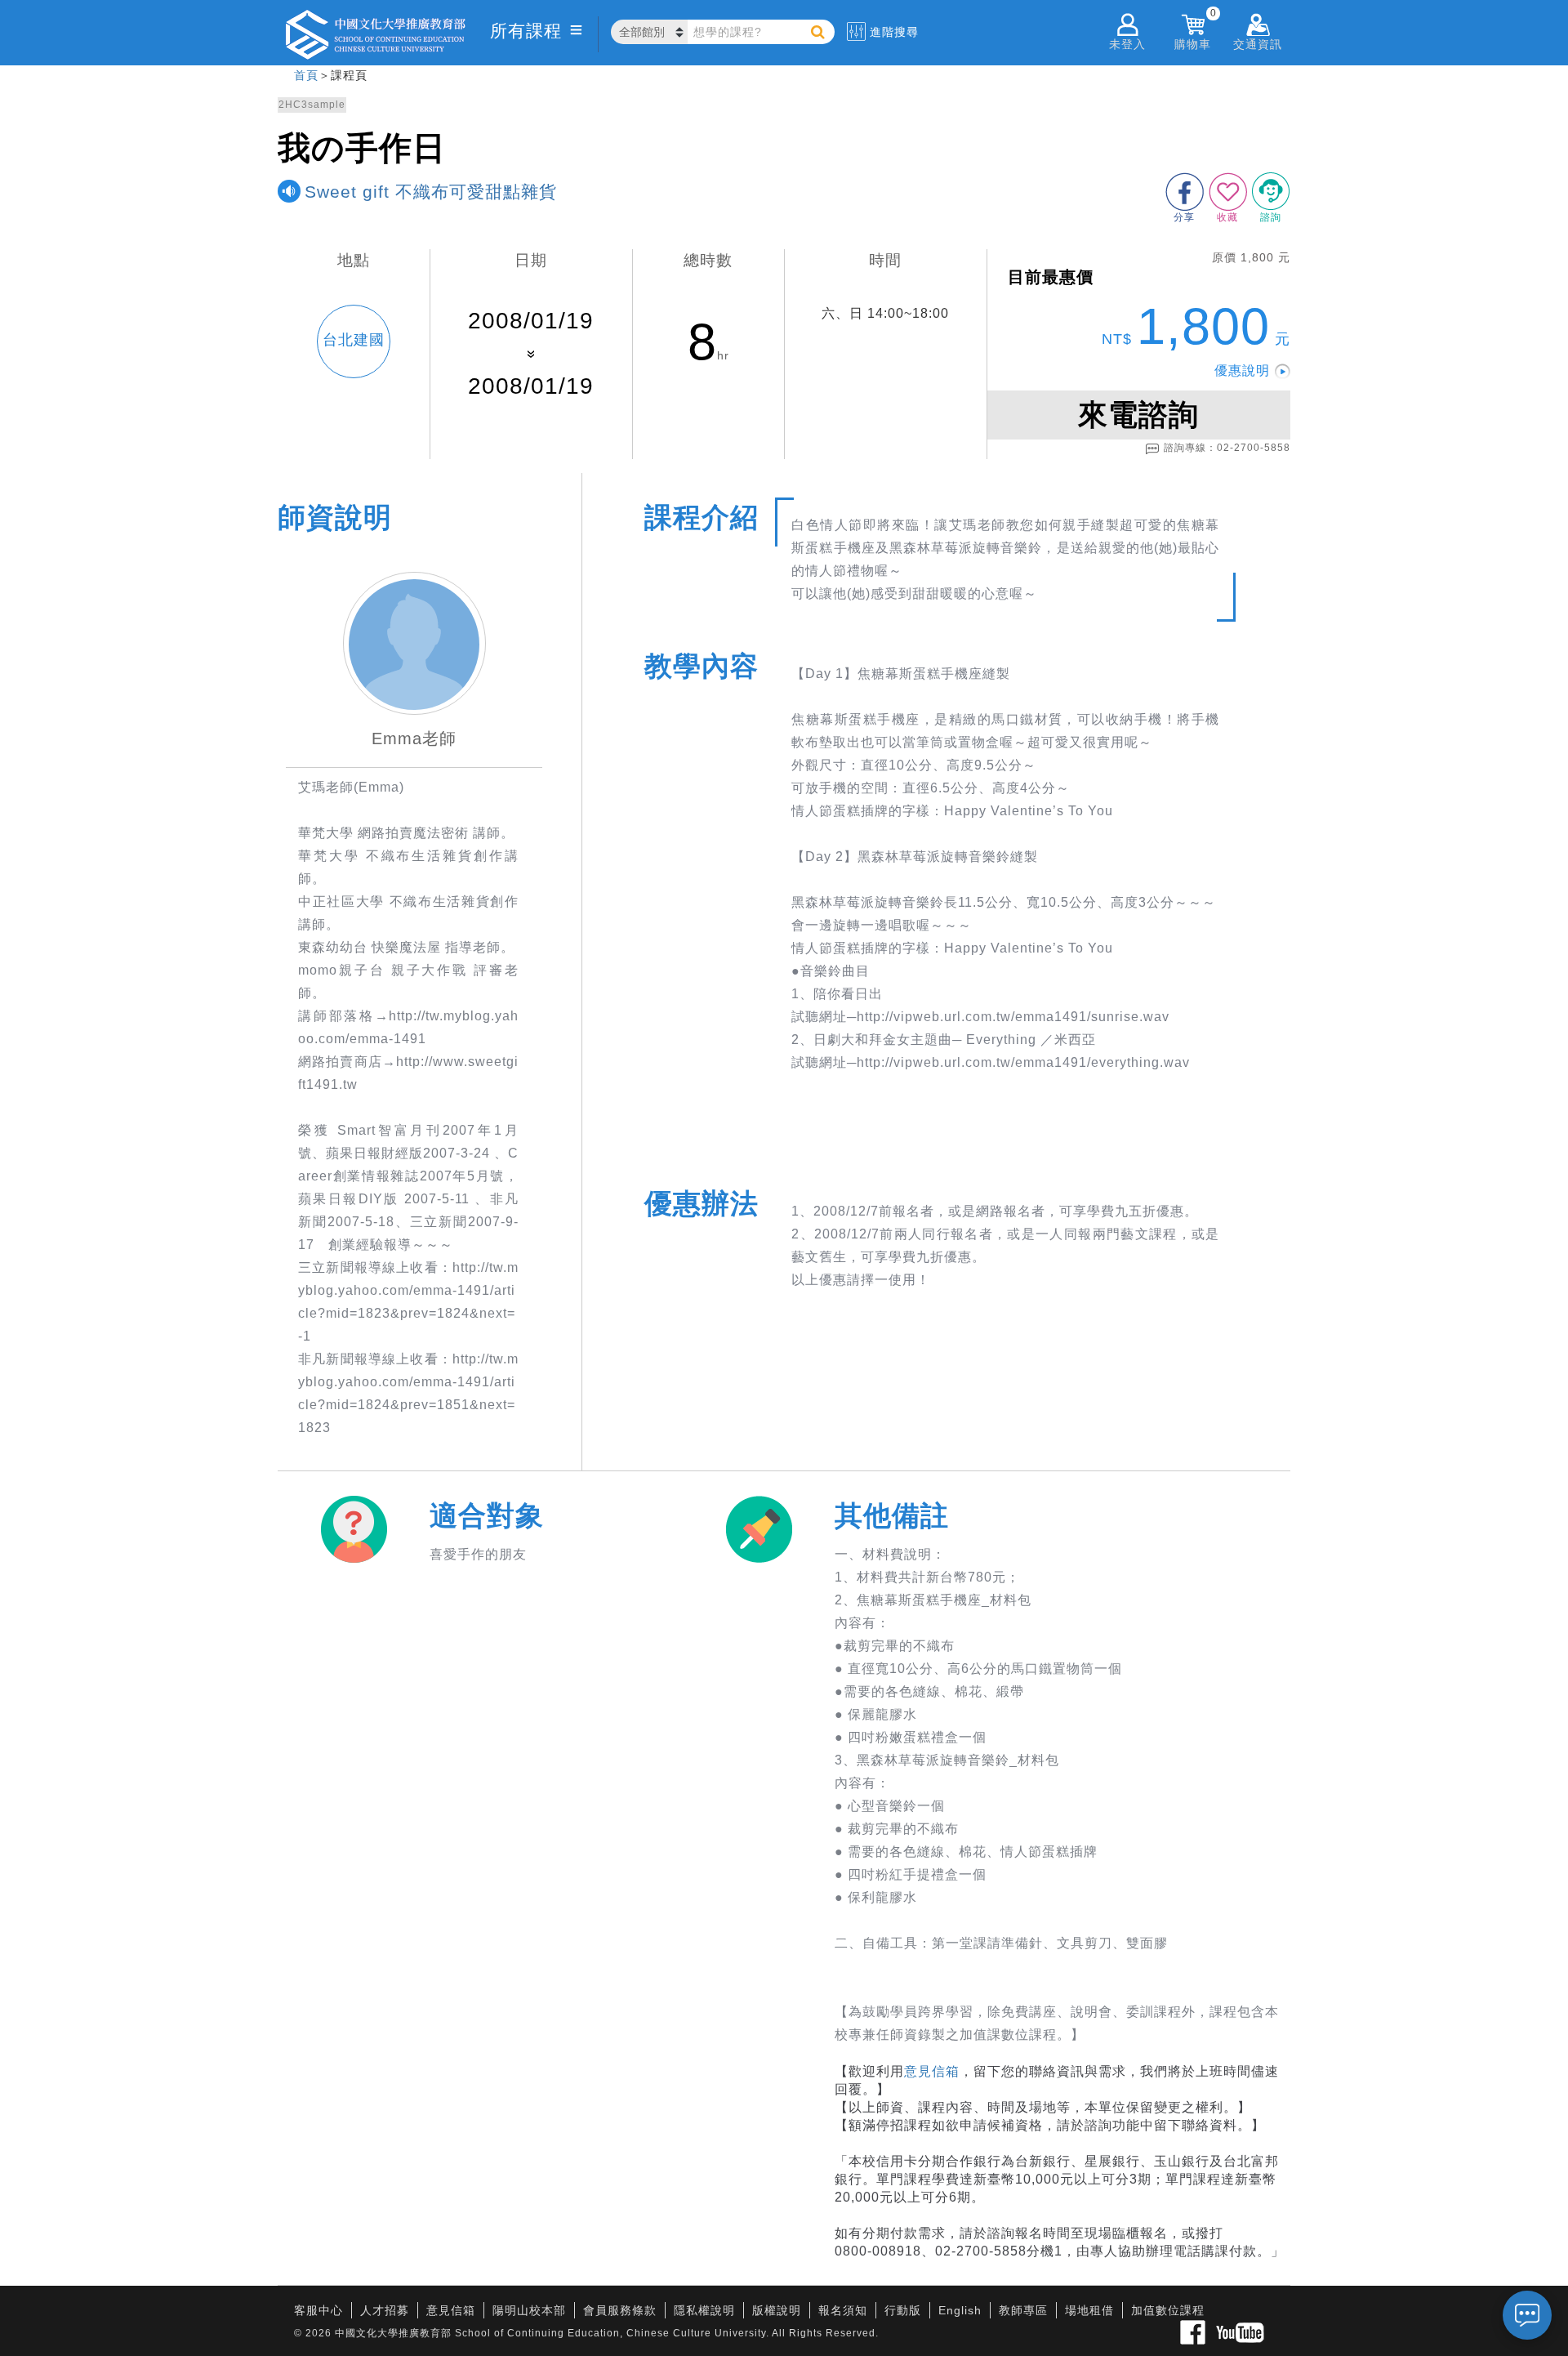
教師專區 (1023, 2310)
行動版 (903, 2310)
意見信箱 (932, 2071)
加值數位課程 (1168, 2310)
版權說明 (777, 2310)
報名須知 (843, 2310)
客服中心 (318, 2310)
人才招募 (385, 2310)
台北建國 (354, 340)
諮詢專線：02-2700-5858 (1227, 448)
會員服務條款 (620, 2310)
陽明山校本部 (529, 2310)
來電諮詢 (1138, 415)
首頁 (306, 75)
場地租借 (1089, 2310)
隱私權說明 (704, 2310)
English (960, 2310)
